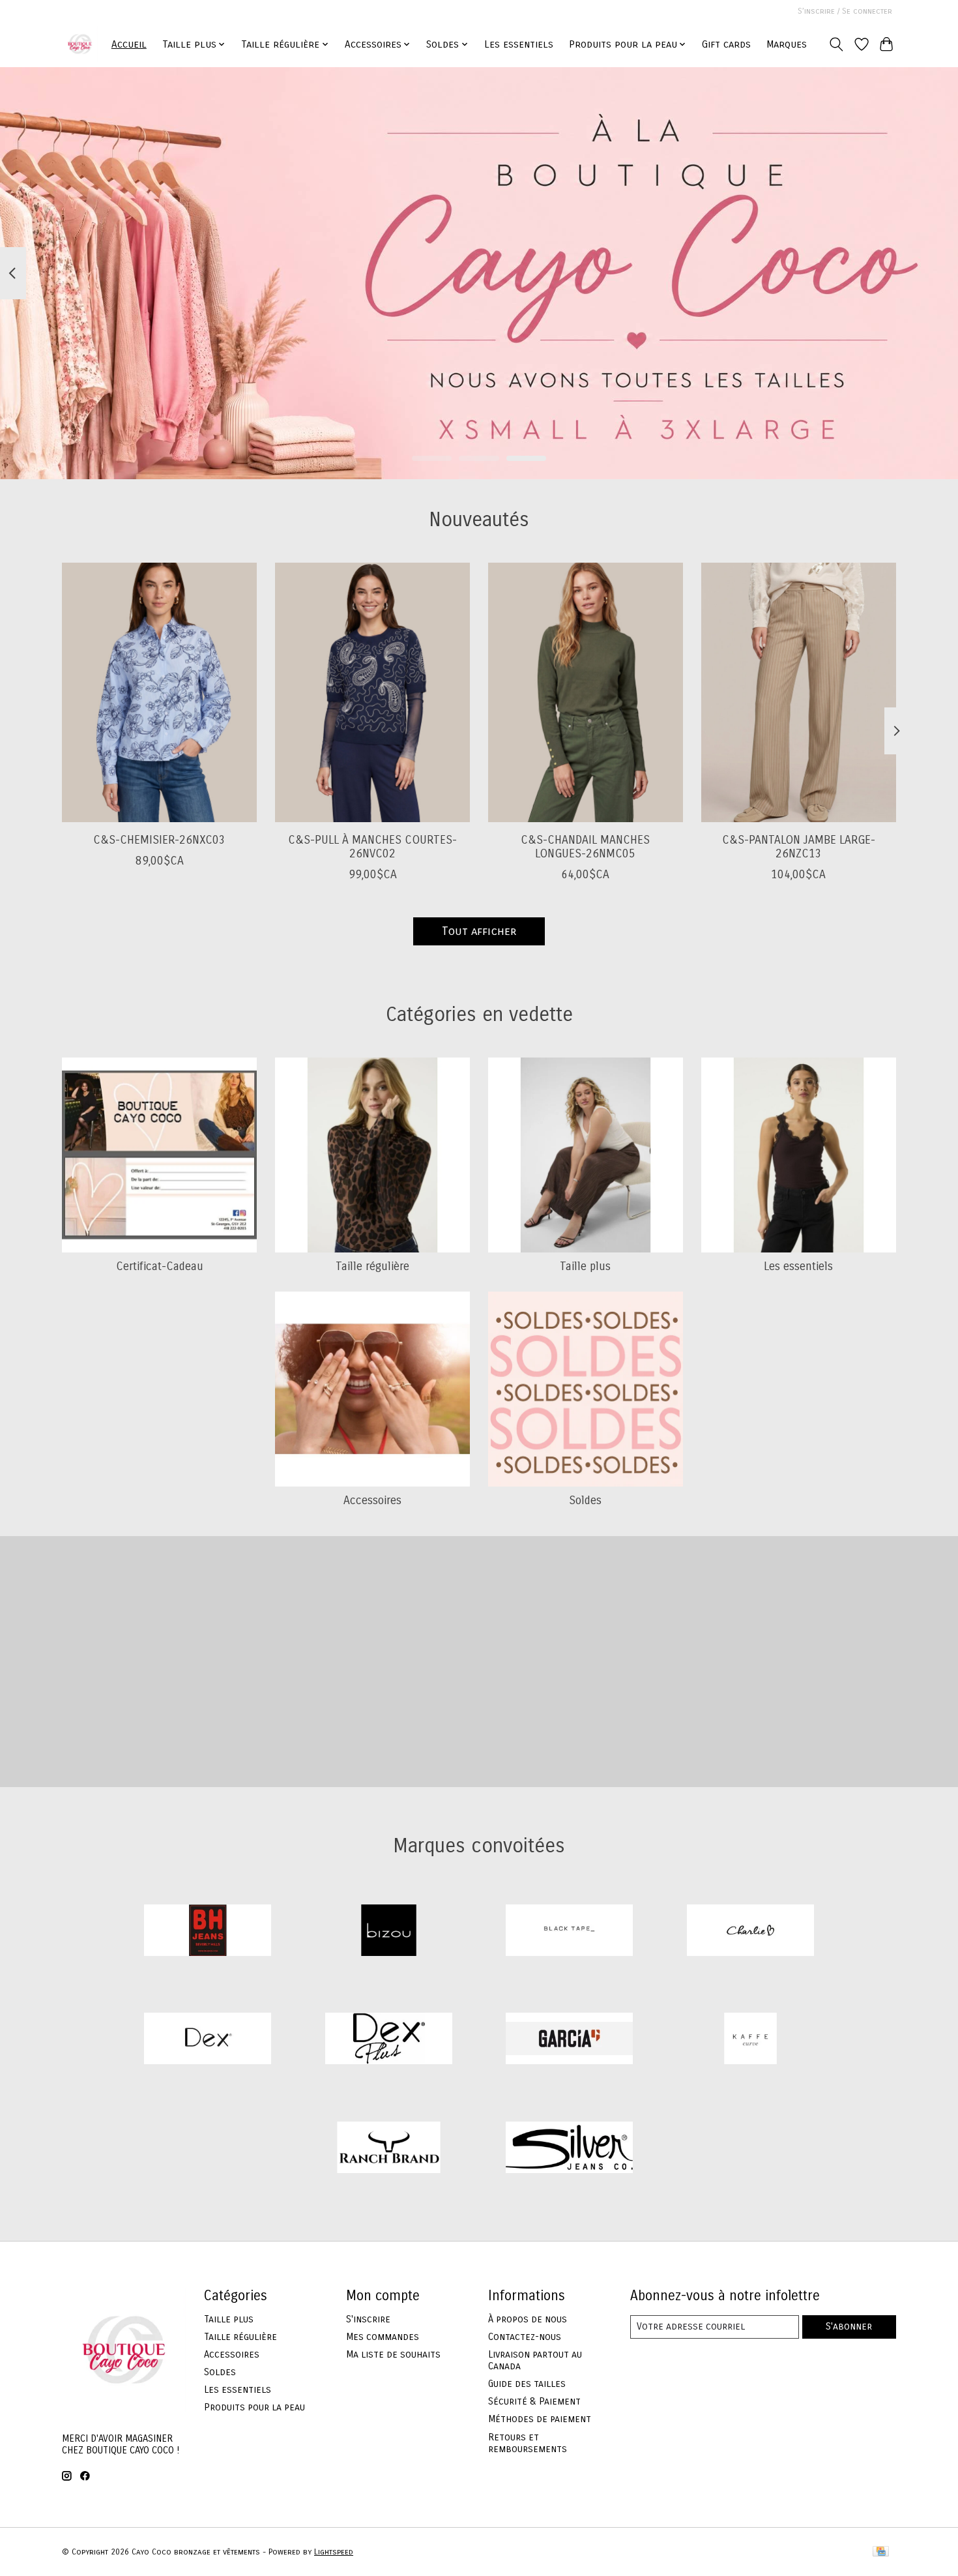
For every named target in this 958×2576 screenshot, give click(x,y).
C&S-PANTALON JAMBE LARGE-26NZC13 (799, 846)
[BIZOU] (388, 1932)
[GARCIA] (570, 2040)
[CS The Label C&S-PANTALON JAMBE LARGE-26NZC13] (799, 692)
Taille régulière (372, 1266)
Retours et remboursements (528, 2443)
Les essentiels (519, 44)
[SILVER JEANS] (570, 2149)
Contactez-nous (525, 2337)
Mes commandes (383, 2337)
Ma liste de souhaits (393, 2354)
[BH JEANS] (208, 1932)
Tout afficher (479, 931)
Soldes (585, 1501)
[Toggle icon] (836, 44)
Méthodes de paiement (540, 2419)
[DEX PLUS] (388, 2040)
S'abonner (849, 2326)
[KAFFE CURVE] (750, 2040)
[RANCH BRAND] (388, 2149)
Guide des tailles (527, 2384)
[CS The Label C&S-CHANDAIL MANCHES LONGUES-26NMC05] (586, 692)
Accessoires (372, 1501)
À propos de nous (528, 2319)
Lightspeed (334, 2552)
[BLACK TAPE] (570, 1932)
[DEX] (208, 2040)
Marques (787, 44)
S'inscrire (368, 2319)
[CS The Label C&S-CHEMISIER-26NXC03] (159, 692)
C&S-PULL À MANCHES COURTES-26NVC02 (372, 846)
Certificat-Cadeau (160, 1266)
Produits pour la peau (254, 2407)
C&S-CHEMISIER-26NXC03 (159, 839)
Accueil (129, 44)
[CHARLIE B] (750, 1932)
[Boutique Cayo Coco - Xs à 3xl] (80, 44)
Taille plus (585, 1266)
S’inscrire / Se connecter (845, 11)
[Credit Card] (881, 2552)
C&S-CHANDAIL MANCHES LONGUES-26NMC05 (585, 846)
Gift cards (726, 44)
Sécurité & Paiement (534, 2401)
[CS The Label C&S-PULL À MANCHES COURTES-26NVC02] (372, 692)
